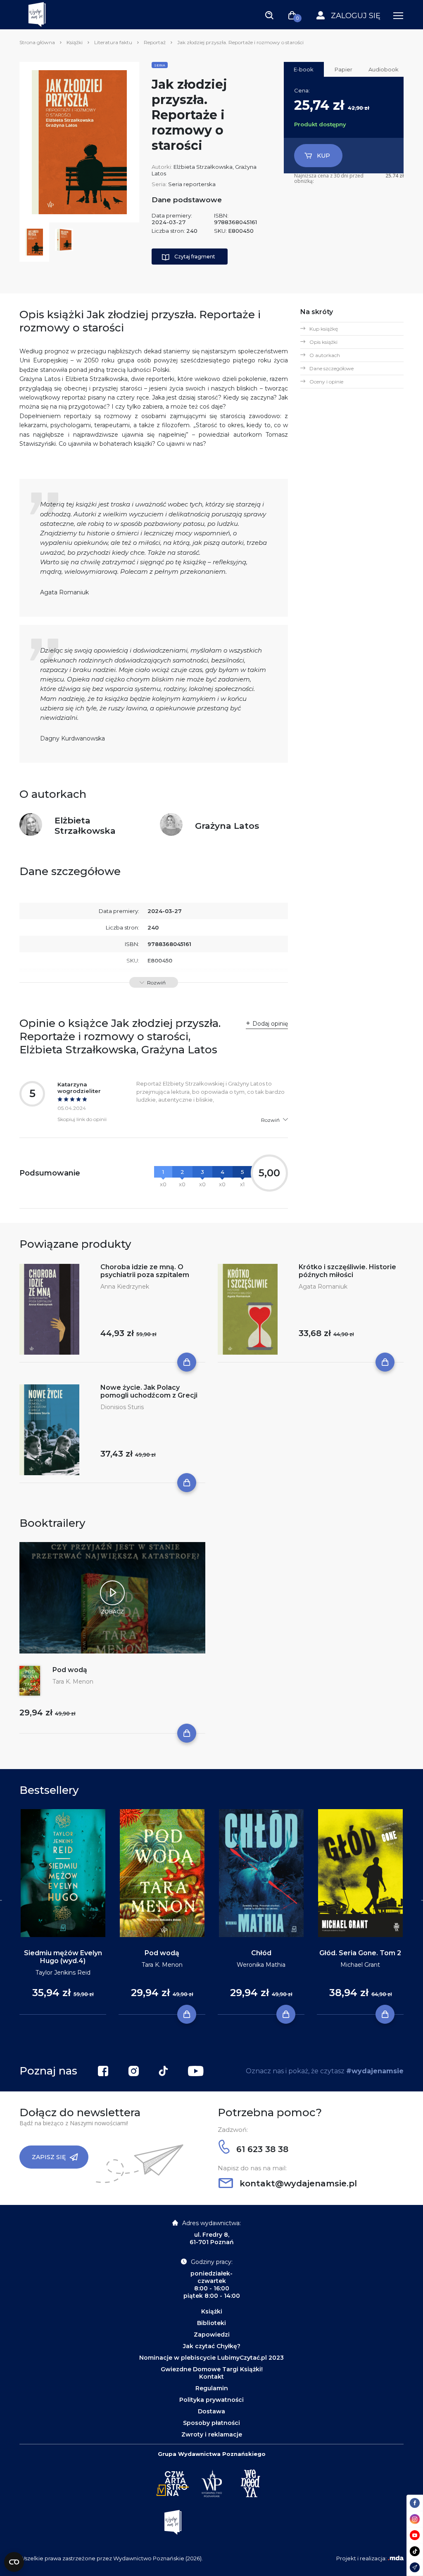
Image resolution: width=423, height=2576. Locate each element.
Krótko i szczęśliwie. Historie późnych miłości (347, 1271)
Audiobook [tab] (384, 69)
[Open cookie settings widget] (14, 2562)
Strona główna (37, 42)
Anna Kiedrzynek (125, 1287)
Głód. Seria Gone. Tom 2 (360, 1953)
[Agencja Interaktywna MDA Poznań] (396, 2558)
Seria (160, 65)
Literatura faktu (113, 42)
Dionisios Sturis (122, 1407)
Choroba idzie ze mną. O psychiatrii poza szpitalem (145, 1271)
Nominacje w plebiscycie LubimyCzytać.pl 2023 (211, 2358)
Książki (75, 42)
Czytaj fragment (195, 257)
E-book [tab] (304, 69)
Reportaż (155, 42)
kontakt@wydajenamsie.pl (297, 2183)
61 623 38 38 (261, 2149)
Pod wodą (70, 1670)
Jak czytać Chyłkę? (212, 2346)
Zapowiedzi (212, 2335)
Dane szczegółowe (332, 368)
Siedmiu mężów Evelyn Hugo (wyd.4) (63, 1957)
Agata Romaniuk (323, 1287)
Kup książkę (324, 329)
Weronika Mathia (261, 1965)
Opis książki (323, 342)
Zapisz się (49, 2157)
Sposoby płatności (211, 2423)
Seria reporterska (192, 184)
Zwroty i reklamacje (212, 2434)
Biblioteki (211, 2323)
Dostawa (211, 2411)
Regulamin (212, 2388)
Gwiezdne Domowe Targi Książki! (212, 2369)
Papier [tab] (343, 69)
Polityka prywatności (211, 2400)
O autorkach (325, 355)
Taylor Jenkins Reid (63, 1973)
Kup (323, 156)
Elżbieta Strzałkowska (203, 167)
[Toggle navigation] (269, 15)
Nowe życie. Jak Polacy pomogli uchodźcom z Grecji (149, 1391)
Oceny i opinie (326, 382)
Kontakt (211, 2377)
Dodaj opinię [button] (270, 1024)
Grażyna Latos (227, 826)
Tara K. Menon (73, 1682)
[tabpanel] (63, 1912)
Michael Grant (360, 1965)
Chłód (261, 1953)
